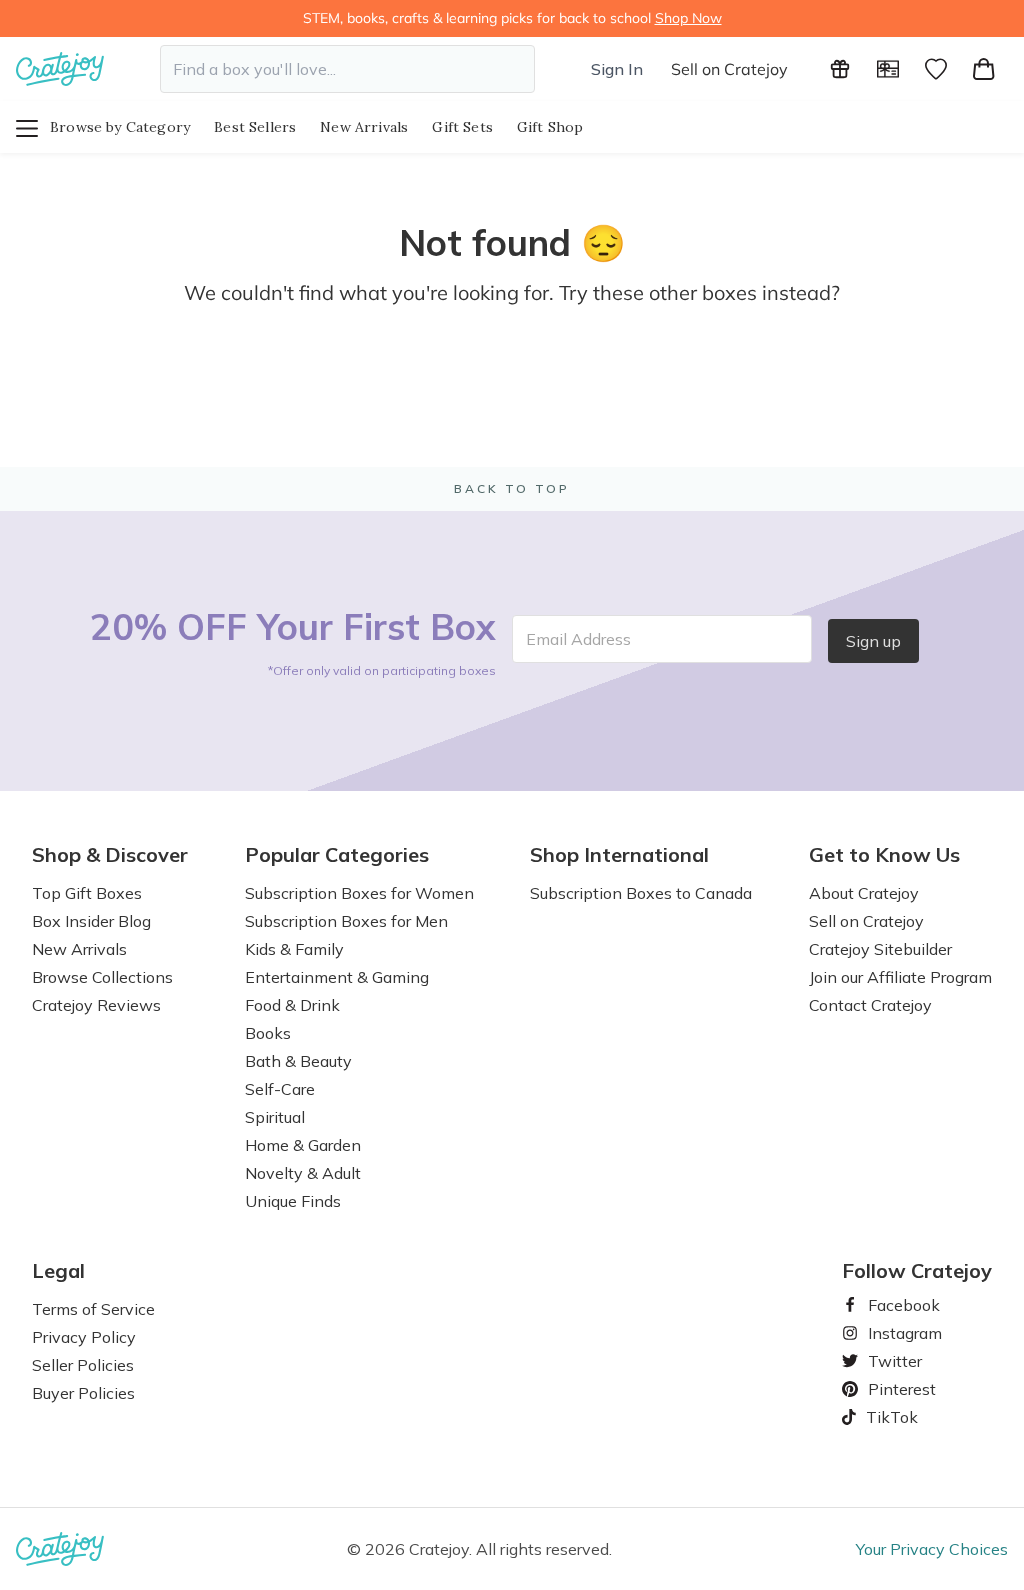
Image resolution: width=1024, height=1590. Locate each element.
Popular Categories (337, 855)
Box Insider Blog (91, 921)
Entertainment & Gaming (337, 977)
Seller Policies (83, 1365)
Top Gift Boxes (87, 893)
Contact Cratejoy (870, 1005)
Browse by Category (120, 127)
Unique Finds (293, 1201)
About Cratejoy (864, 893)
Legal (58, 1271)
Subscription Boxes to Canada (641, 893)
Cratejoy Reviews (96, 1005)
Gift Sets (462, 127)
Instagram (897, 1333)
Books (268, 1033)
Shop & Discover (110, 855)
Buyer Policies (83, 1393)
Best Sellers (255, 127)
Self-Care (280, 1089)
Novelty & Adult (303, 1173)
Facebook (896, 1305)
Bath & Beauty (298, 1061)
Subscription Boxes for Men (346, 921)
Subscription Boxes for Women (359, 893)
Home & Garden (303, 1145)
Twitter (887, 1361)
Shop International (619, 855)
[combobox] (347, 69)
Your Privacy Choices (932, 1549)
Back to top (512, 488)
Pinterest (894, 1389)
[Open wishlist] (936, 69)
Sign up (873, 641)
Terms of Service (93, 1309)
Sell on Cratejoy (729, 69)
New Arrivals (364, 127)
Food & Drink (292, 1005)
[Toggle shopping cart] (984, 69)
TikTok (885, 1417)
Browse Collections (102, 977)
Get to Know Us (884, 855)
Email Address (578, 639)
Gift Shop (550, 127)
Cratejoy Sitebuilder (880, 949)
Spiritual (275, 1117)
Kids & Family (294, 949)
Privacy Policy (84, 1337)
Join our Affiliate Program (900, 977)
